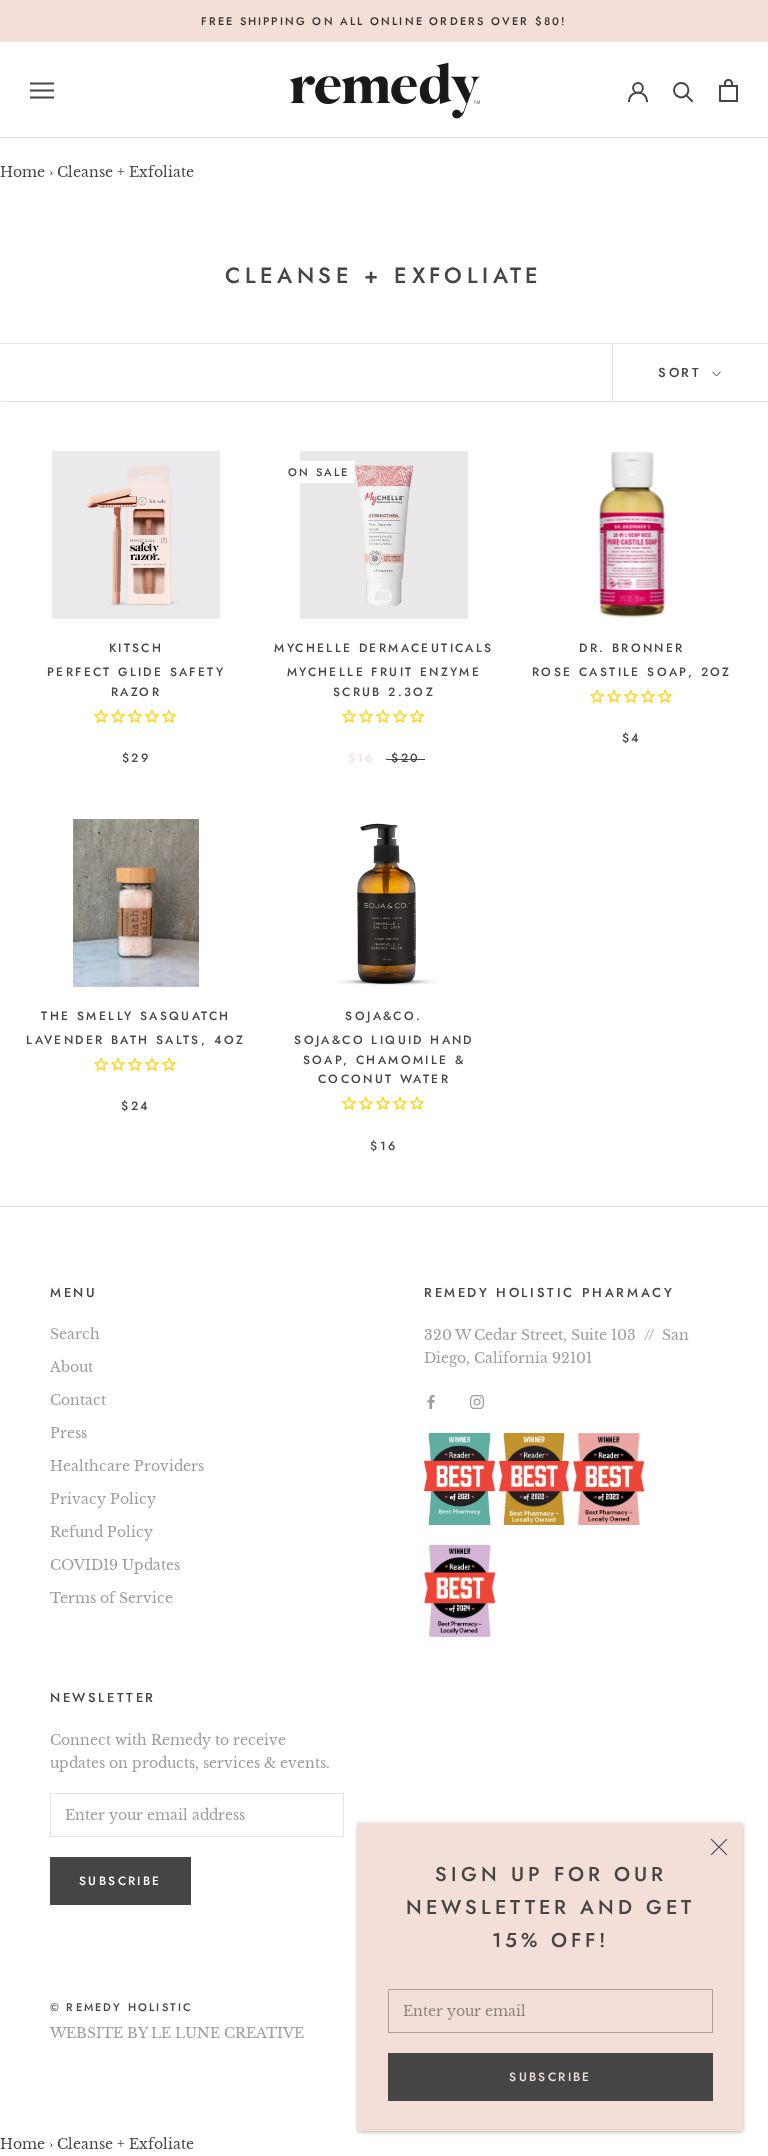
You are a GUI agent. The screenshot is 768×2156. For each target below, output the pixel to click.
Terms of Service (111, 1598)
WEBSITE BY (98, 2033)
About (71, 1367)
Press (68, 1433)
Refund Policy (101, 1532)
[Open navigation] (42, 90)
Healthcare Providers (127, 1466)
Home (22, 172)
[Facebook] (431, 1401)
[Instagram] (477, 1401)
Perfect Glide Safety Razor (136, 682)
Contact (78, 1400)
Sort (683, 372)
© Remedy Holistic (121, 2007)
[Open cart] (728, 90)
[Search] (683, 90)
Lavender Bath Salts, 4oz (136, 1040)
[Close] (719, 1847)
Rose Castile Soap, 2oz (632, 672)
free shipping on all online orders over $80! (384, 21)
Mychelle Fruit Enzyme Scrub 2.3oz (384, 682)
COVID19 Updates (115, 1565)
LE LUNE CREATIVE (227, 2033)
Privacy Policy (103, 1499)
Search (75, 1334)
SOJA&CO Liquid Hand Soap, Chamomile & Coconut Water (384, 1060)
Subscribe (550, 2077)
